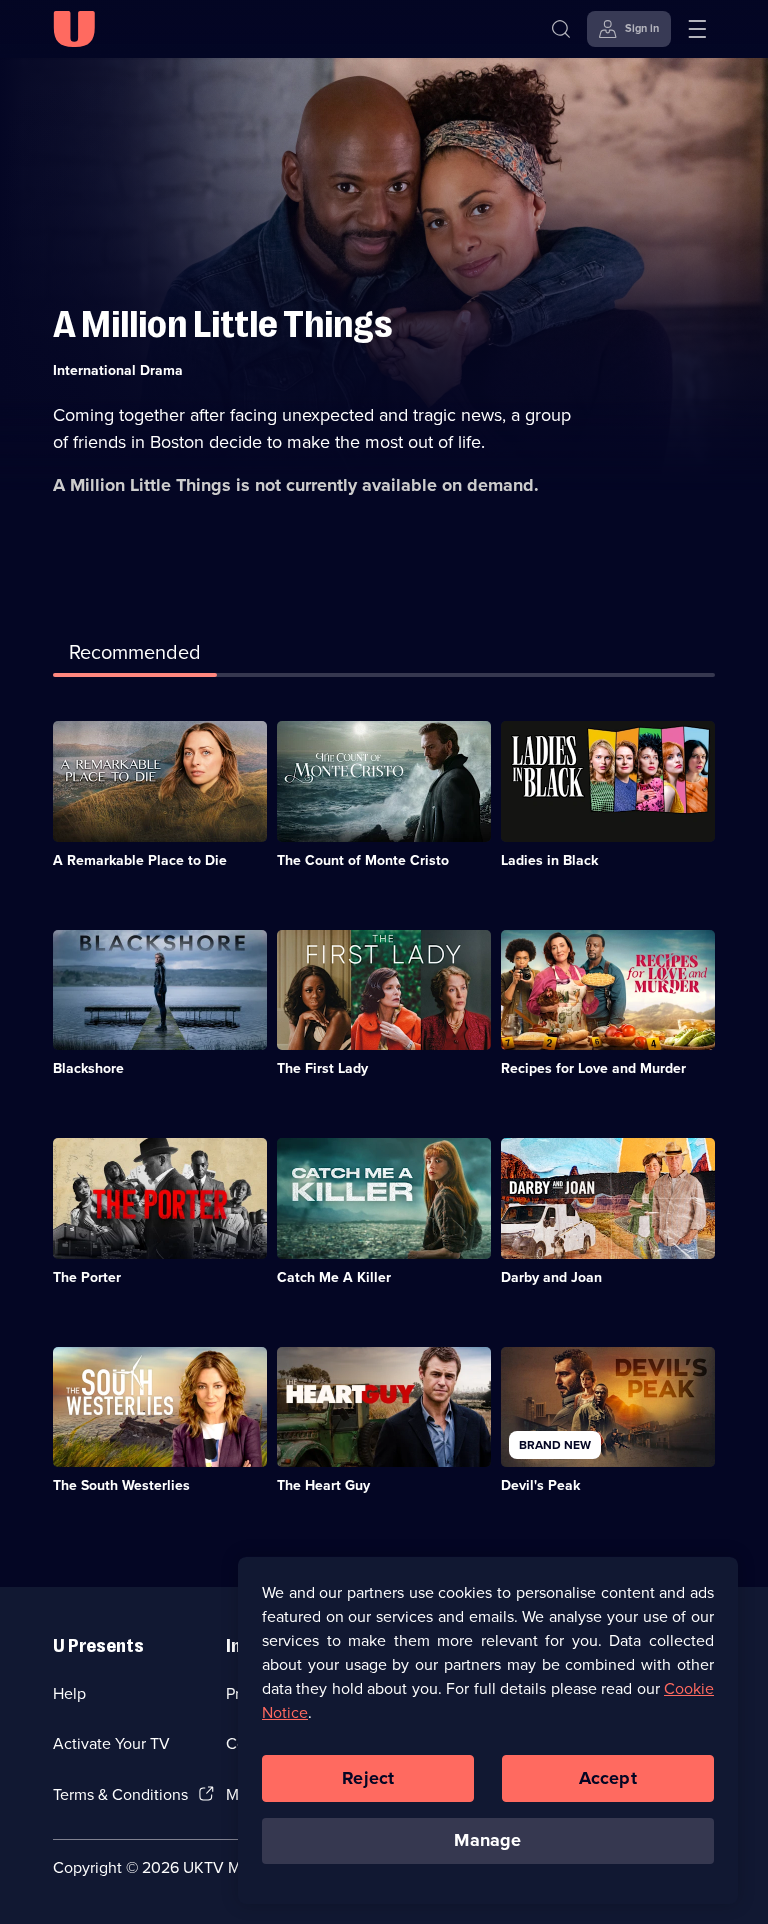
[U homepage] (74, 29)
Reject (368, 1778)
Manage (487, 1840)
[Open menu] (697, 29)
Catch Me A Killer (334, 1277)
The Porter (87, 1277)
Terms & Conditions (120, 1794)
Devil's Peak (540, 1485)
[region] (488, 1730)
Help (69, 1693)
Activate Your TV (111, 1743)
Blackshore (88, 1068)
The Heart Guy (323, 1485)
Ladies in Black (549, 860)
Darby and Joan (551, 1277)
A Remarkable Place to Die (140, 860)
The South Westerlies (121, 1485)
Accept (608, 1778)
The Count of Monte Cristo (363, 860)
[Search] (561, 29)
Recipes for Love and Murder (593, 1068)
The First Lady (322, 1068)
